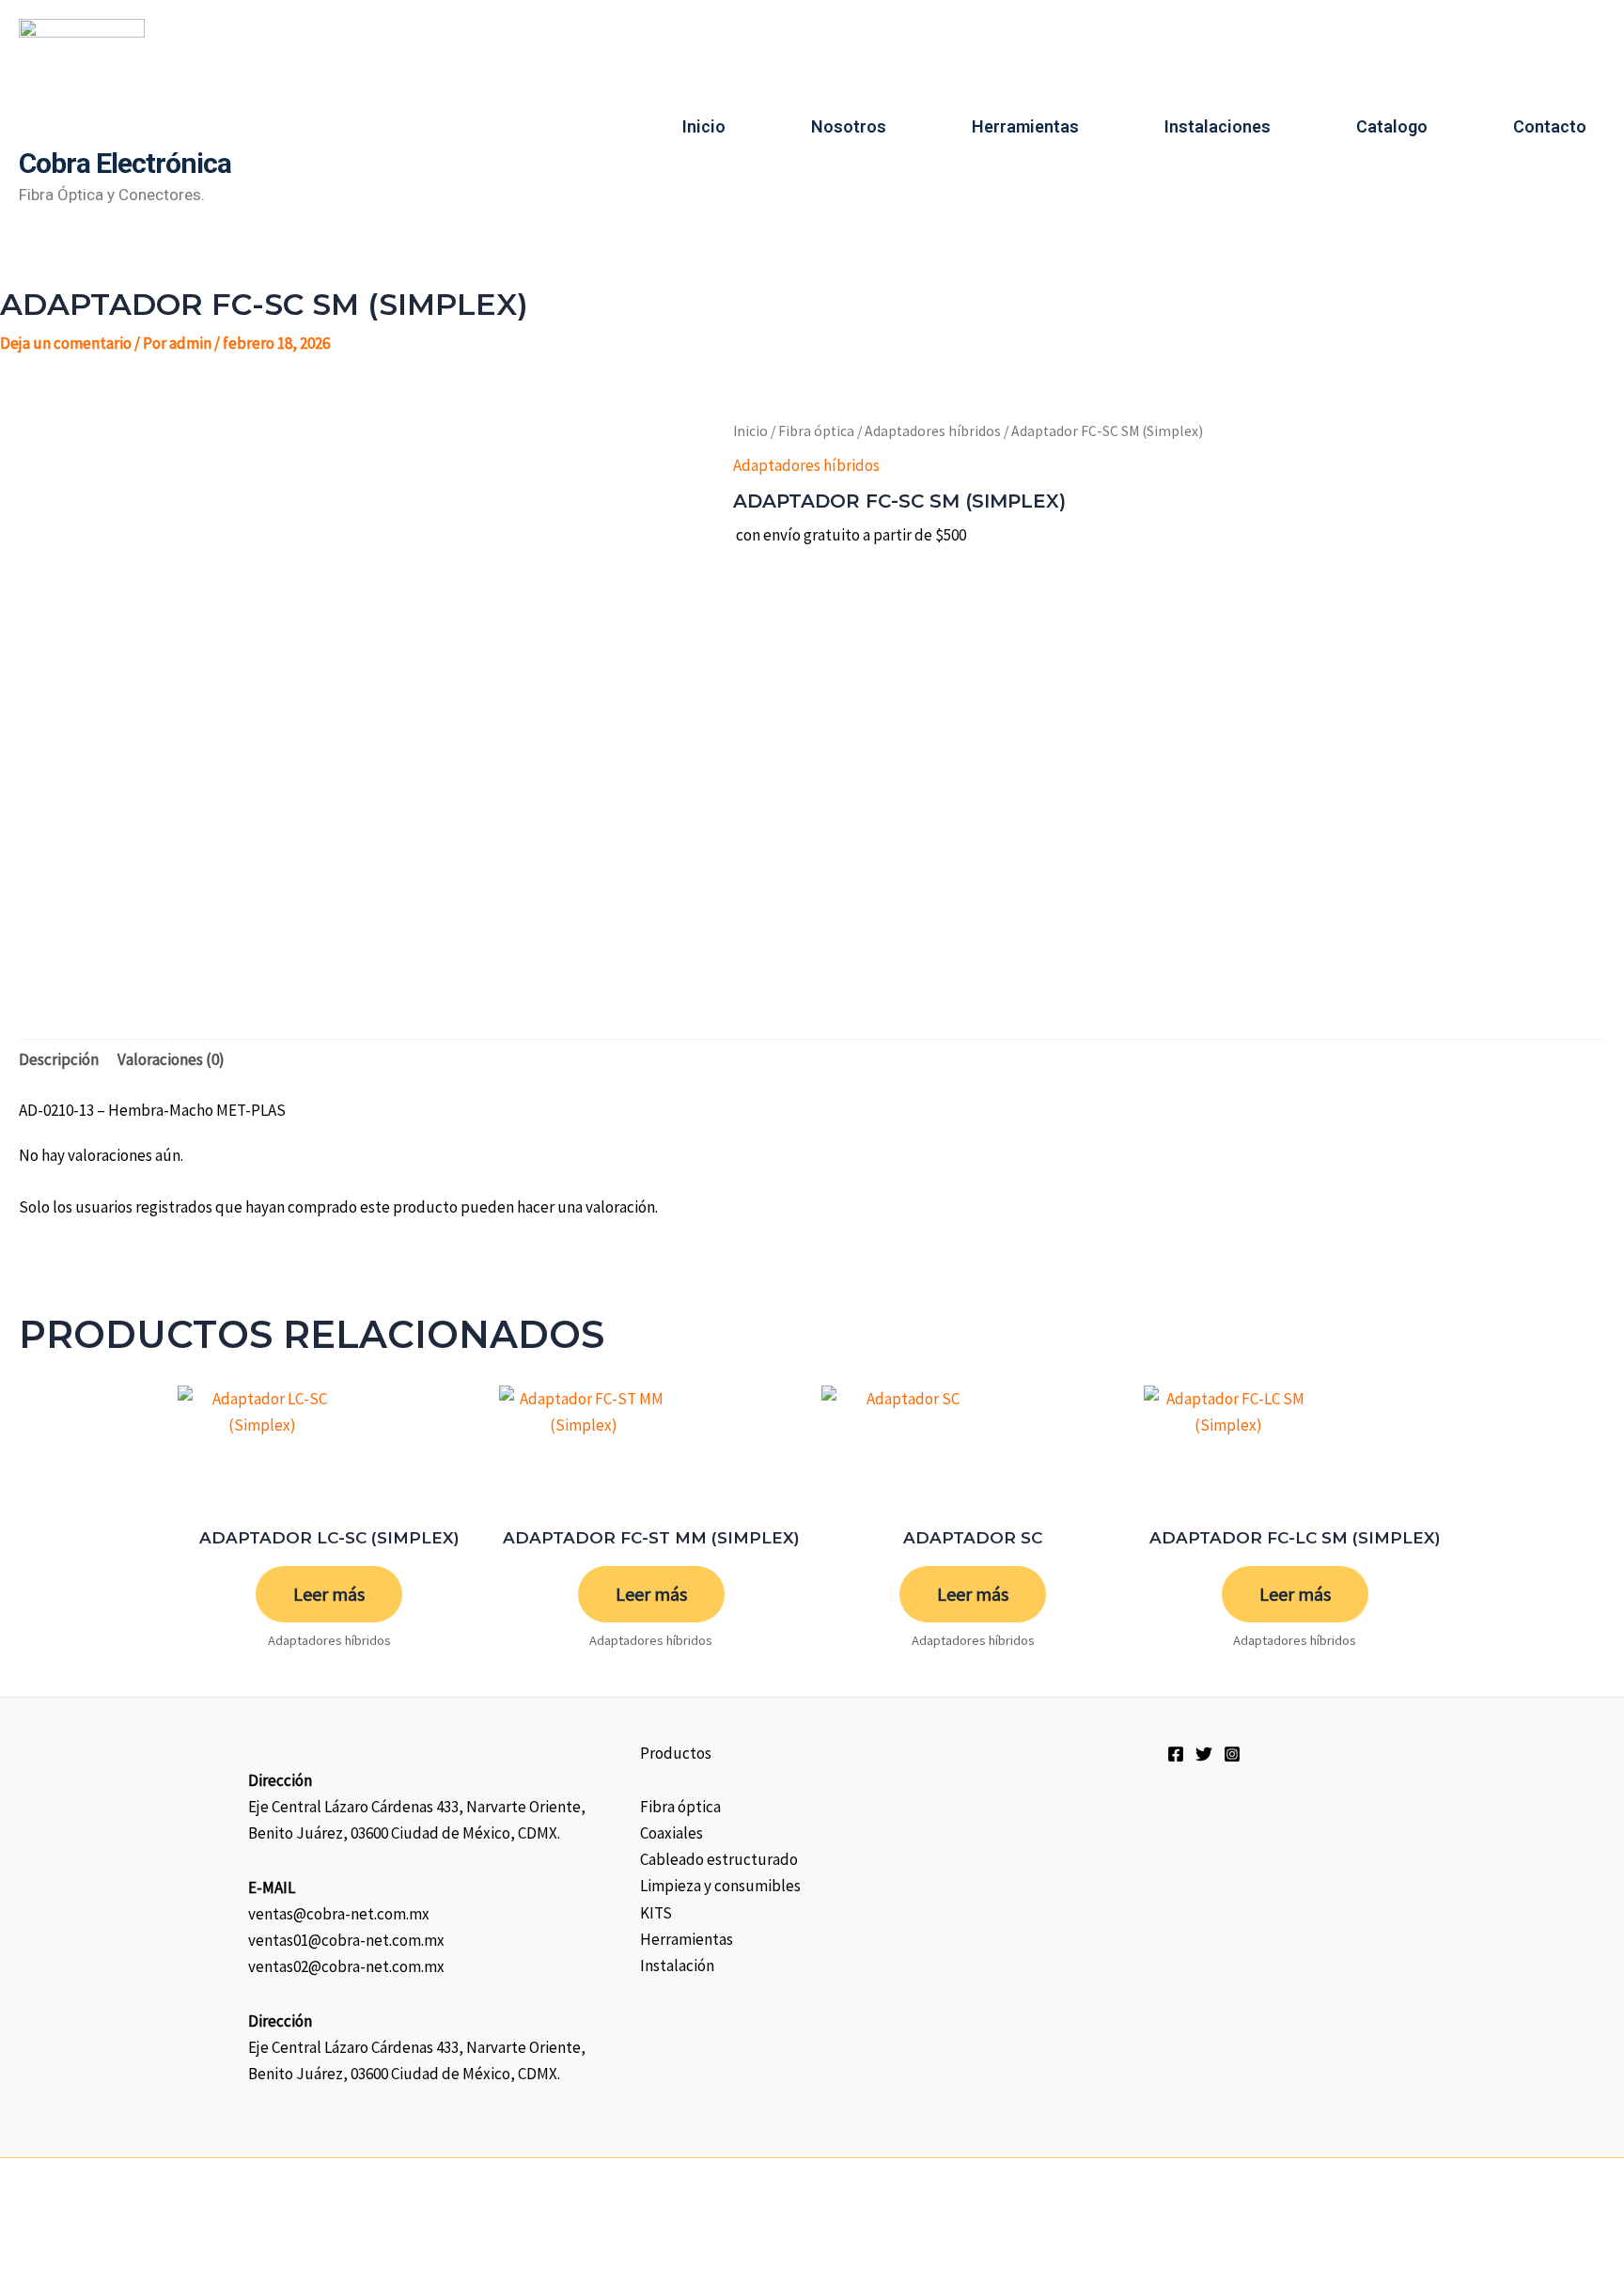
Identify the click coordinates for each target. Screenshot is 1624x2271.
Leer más (329, 1594)
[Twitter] (1204, 1754)
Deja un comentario (66, 343)
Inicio (704, 126)
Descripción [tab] (59, 1059)
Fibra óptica (816, 431)
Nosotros (849, 126)
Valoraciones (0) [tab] (171, 1059)
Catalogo (1392, 126)
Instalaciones (1218, 126)
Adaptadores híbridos (933, 431)
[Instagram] (1232, 1754)
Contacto (1550, 126)
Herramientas (1025, 126)
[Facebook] (1176, 1754)
